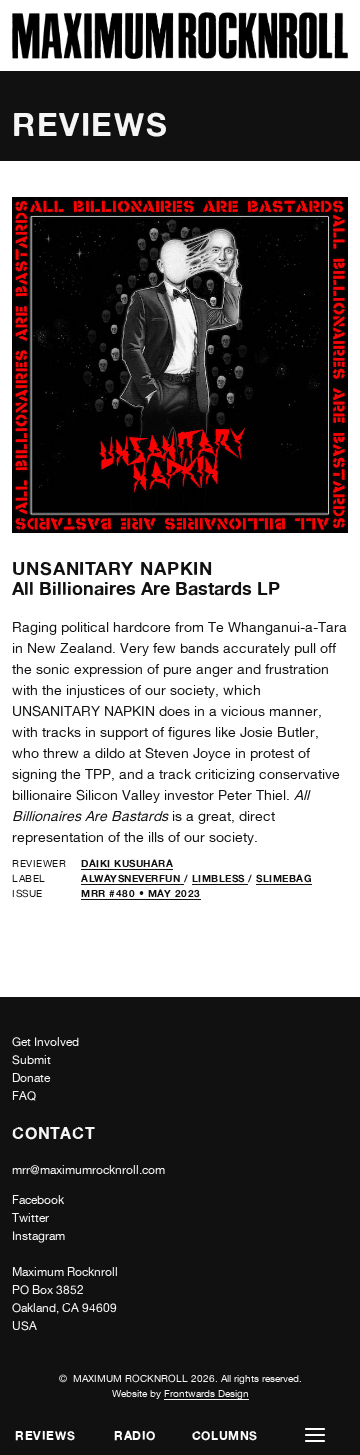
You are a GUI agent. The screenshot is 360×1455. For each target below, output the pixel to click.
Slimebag (284, 878)
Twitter (30, 1218)
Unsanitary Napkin (112, 568)
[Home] (180, 53)
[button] (315, 1435)
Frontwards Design (206, 1393)
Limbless (220, 878)
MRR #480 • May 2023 (141, 893)
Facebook (38, 1200)
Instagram (38, 1236)
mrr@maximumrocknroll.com (88, 1170)
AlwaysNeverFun (132, 878)
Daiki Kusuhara (127, 863)
